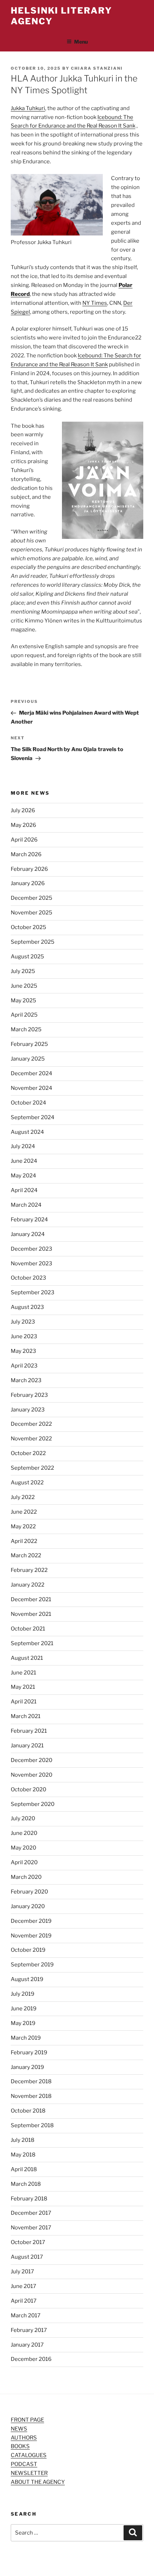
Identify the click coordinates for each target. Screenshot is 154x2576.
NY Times (95, 303)
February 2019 (29, 2053)
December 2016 (31, 2359)
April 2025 (24, 1015)
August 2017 (27, 2257)
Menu (81, 42)
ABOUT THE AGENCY (38, 2482)
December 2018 (31, 2081)
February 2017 (29, 2330)
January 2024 (28, 1234)
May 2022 (23, 1527)
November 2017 (31, 2228)
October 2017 (28, 2242)
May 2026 (23, 825)
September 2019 (32, 1965)
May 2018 (23, 2155)
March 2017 (26, 2316)
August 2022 (27, 1483)
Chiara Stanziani (97, 68)
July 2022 (23, 1497)
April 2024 (24, 1190)
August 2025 (27, 957)
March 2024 (26, 1205)
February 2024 (29, 1220)
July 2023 (23, 1322)
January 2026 (28, 883)
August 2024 (27, 1132)
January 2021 (27, 1746)
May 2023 (23, 1351)
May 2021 (23, 1687)
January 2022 (28, 1585)
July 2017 (22, 2272)
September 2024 (33, 1117)
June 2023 (24, 1336)
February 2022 (29, 1570)
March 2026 (26, 854)
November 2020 (32, 1775)
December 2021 (31, 1599)
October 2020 (28, 1790)
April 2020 (24, 1862)
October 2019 (28, 1950)
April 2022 (24, 1541)
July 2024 (23, 1146)
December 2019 (31, 1921)
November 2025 (32, 913)
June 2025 (24, 986)
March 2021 (26, 1716)
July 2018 (23, 2140)
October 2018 (28, 2111)
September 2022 (32, 1468)
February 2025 (29, 1044)
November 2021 (31, 1614)
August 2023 (27, 1307)
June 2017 (23, 2286)
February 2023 (29, 1395)
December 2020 (32, 1760)
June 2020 (24, 1833)
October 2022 (28, 1453)
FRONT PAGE (27, 2420)
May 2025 (23, 1001)
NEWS (19, 2429)
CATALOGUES (29, 2455)
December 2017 (31, 2213)
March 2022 (26, 1555)
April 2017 (24, 2301)
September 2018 (32, 2125)
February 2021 (29, 1731)
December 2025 (32, 898)
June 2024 (24, 1161)
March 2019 (26, 2038)
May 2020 (23, 1848)
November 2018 (31, 2096)
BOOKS (20, 2446)
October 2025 (28, 927)
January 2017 (27, 2345)
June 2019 (24, 2009)
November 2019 (31, 1936)
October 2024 (28, 1103)
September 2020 (33, 1804)
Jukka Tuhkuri (28, 108)
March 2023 (26, 1380)
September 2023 (33, 1292)
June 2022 (24, 1512)
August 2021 (27, 1658)
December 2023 (32, 1249)
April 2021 (24, 1702)
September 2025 (33, 942)
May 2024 (23, 1176)
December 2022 (31, 1424)
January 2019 (27, 2067)
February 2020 (29, 1892)
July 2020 (23, 1818)
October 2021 (28, 1629)
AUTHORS (24, 2438)
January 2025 (28, 1059)
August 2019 (27, 1979)
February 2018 (29, 2199)
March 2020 (26, 1877)
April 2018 (24, 2169)
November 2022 (31, 1439)
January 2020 (28, 1906)
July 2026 (23, 810)
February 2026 (29, 869)
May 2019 (23, 2023)
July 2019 (23, 1994)
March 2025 (26, 1029)
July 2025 (23, 971)
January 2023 (28, 1410)
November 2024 (32, 1088)
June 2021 (23, 1673)
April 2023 (24, 1366)
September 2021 (32, 1643)
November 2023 (32, 1264)
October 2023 (28, 1278)
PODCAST (24, 2464)
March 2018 (26, 2184)
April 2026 (24, 840)
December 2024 (32, 1073)
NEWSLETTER (29, 2473)
